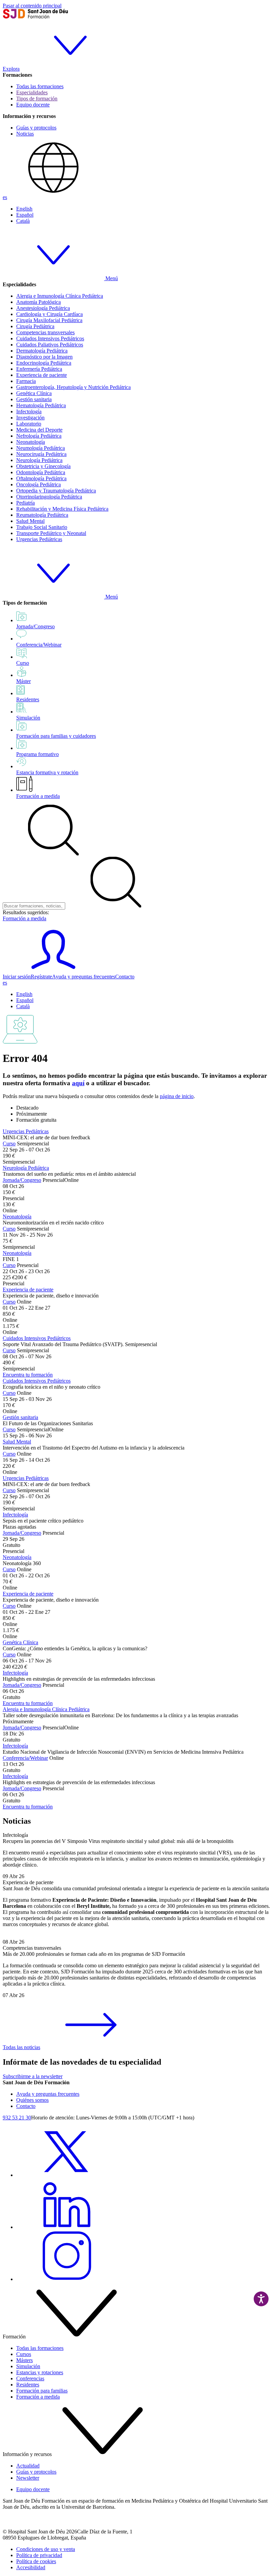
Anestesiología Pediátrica (43, 308)
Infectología (29, 411)
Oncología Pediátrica (39, 484)
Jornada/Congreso (22, 1180)
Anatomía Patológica (39, 302)
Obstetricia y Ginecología (43, 466)
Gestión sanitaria (34, 399)
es (5, 197)
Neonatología (31, 442)
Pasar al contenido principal (32, 6)
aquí (78, 1083)
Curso (9, 1144)
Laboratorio (29, 424)
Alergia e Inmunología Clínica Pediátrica (60, 296)
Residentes (28, 2385)
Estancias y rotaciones (40, 2372)
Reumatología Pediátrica (42, 515)
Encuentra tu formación (28, 1375)
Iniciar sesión (17, 977)
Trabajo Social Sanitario (42, 527)
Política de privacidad (39, 2555)
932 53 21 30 (17, 2118)
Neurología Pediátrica (39, 460)
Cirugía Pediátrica (35, 326)
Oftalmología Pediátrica (41, 478)
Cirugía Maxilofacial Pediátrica (49, 320)
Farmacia (26, 381)
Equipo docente (33, 105)
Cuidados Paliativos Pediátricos (50, 345)
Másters (24, 2360)
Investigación (30, 418)
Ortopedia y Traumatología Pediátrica (56, 491)
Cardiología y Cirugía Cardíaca (49, 314)
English (24, 209)
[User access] (53, 970)
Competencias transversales (45, 332)
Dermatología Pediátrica (42, 351)
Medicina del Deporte (39, 430)
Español (25, 215)
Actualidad (28, 2466)
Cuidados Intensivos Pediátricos (50, 338)
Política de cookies (36, 2561)
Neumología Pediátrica (41, 448)
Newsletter (28, 2478)
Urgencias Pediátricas (39, 539)
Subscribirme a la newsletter (33, 2076)
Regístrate (41, 977)
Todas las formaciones (40, 86)
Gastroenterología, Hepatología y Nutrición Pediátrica (73, 387)
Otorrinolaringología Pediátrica (49, 497)
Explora (11, 69)
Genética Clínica (34, 393)
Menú (111, 278)
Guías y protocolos (36, 128)
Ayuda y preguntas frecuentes (84, 977)
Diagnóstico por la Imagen (44, 357)
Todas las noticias (21, 2047)
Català (23, 221)
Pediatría (26, 503)
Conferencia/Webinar (25, 1758)
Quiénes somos (32, 2100)
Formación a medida (38, 796)
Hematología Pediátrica (41, 405)
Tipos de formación (37, 99)
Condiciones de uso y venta (46, 2549)
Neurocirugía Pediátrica (41, 454)
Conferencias (30, 2378)
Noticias (25, 134)
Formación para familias (42, 2391)
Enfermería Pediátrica (39, 369)
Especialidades (32, 92)
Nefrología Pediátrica (39, 436)
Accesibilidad (31, 2567)
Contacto (125, 977)
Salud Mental (30, 521)
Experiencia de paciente (42, 375)
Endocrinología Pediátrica (44, 363)
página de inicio (177, 1096)
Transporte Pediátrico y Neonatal (51, 533)
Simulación (28, 2366)
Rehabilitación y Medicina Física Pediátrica (62, 509)
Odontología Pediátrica (41, 472)
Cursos (24, 2354)
